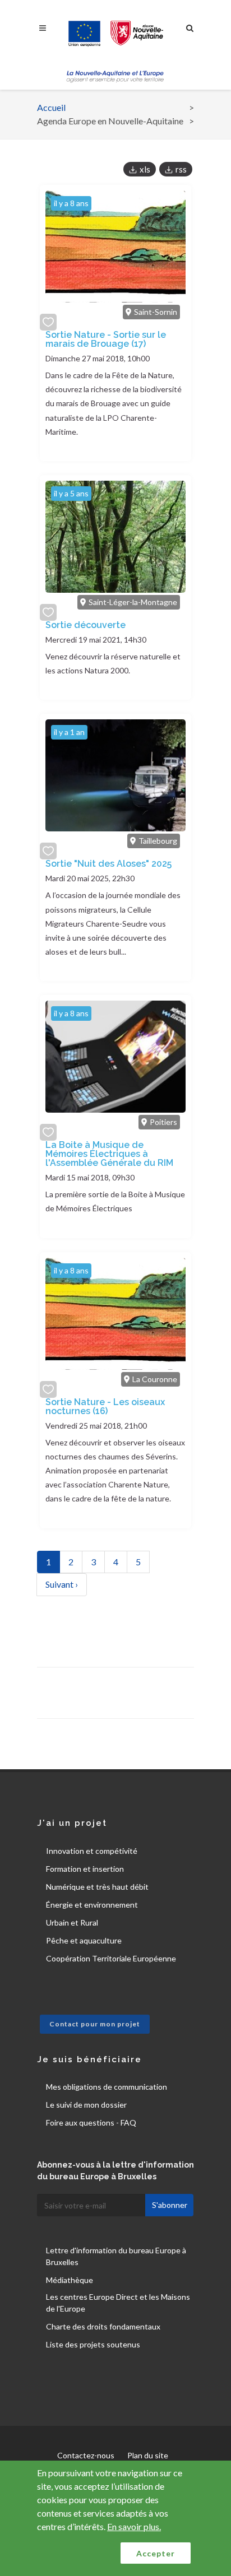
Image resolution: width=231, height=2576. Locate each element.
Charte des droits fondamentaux (103, 2326)
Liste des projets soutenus (93, 2344)
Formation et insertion (85, 1869)
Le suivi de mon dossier (86, 2105)
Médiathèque (70, 2280)
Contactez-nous (86, 2455)
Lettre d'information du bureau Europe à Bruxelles (116, 2256)
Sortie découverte (86, 625)
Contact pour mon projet (95, 2024)
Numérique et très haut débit (97, 1887)
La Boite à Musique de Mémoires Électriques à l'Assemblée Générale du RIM (109, 1154)
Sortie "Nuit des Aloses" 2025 (108, 864)
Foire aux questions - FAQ (91, 2122)
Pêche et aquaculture (84, 1940)
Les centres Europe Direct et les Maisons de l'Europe (118, 2303)
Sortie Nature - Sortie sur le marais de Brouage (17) (106, 339)
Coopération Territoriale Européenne (111, 1958)
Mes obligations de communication (107, 2087)
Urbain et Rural (72, 1922)
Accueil (51, 107)
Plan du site (148, 2455)
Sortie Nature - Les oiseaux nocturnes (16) (105, 1406)
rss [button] (181, 169)
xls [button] (145, 169)
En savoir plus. (134, 2526)
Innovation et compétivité (92, 1851)
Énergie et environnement (92, 1905)
